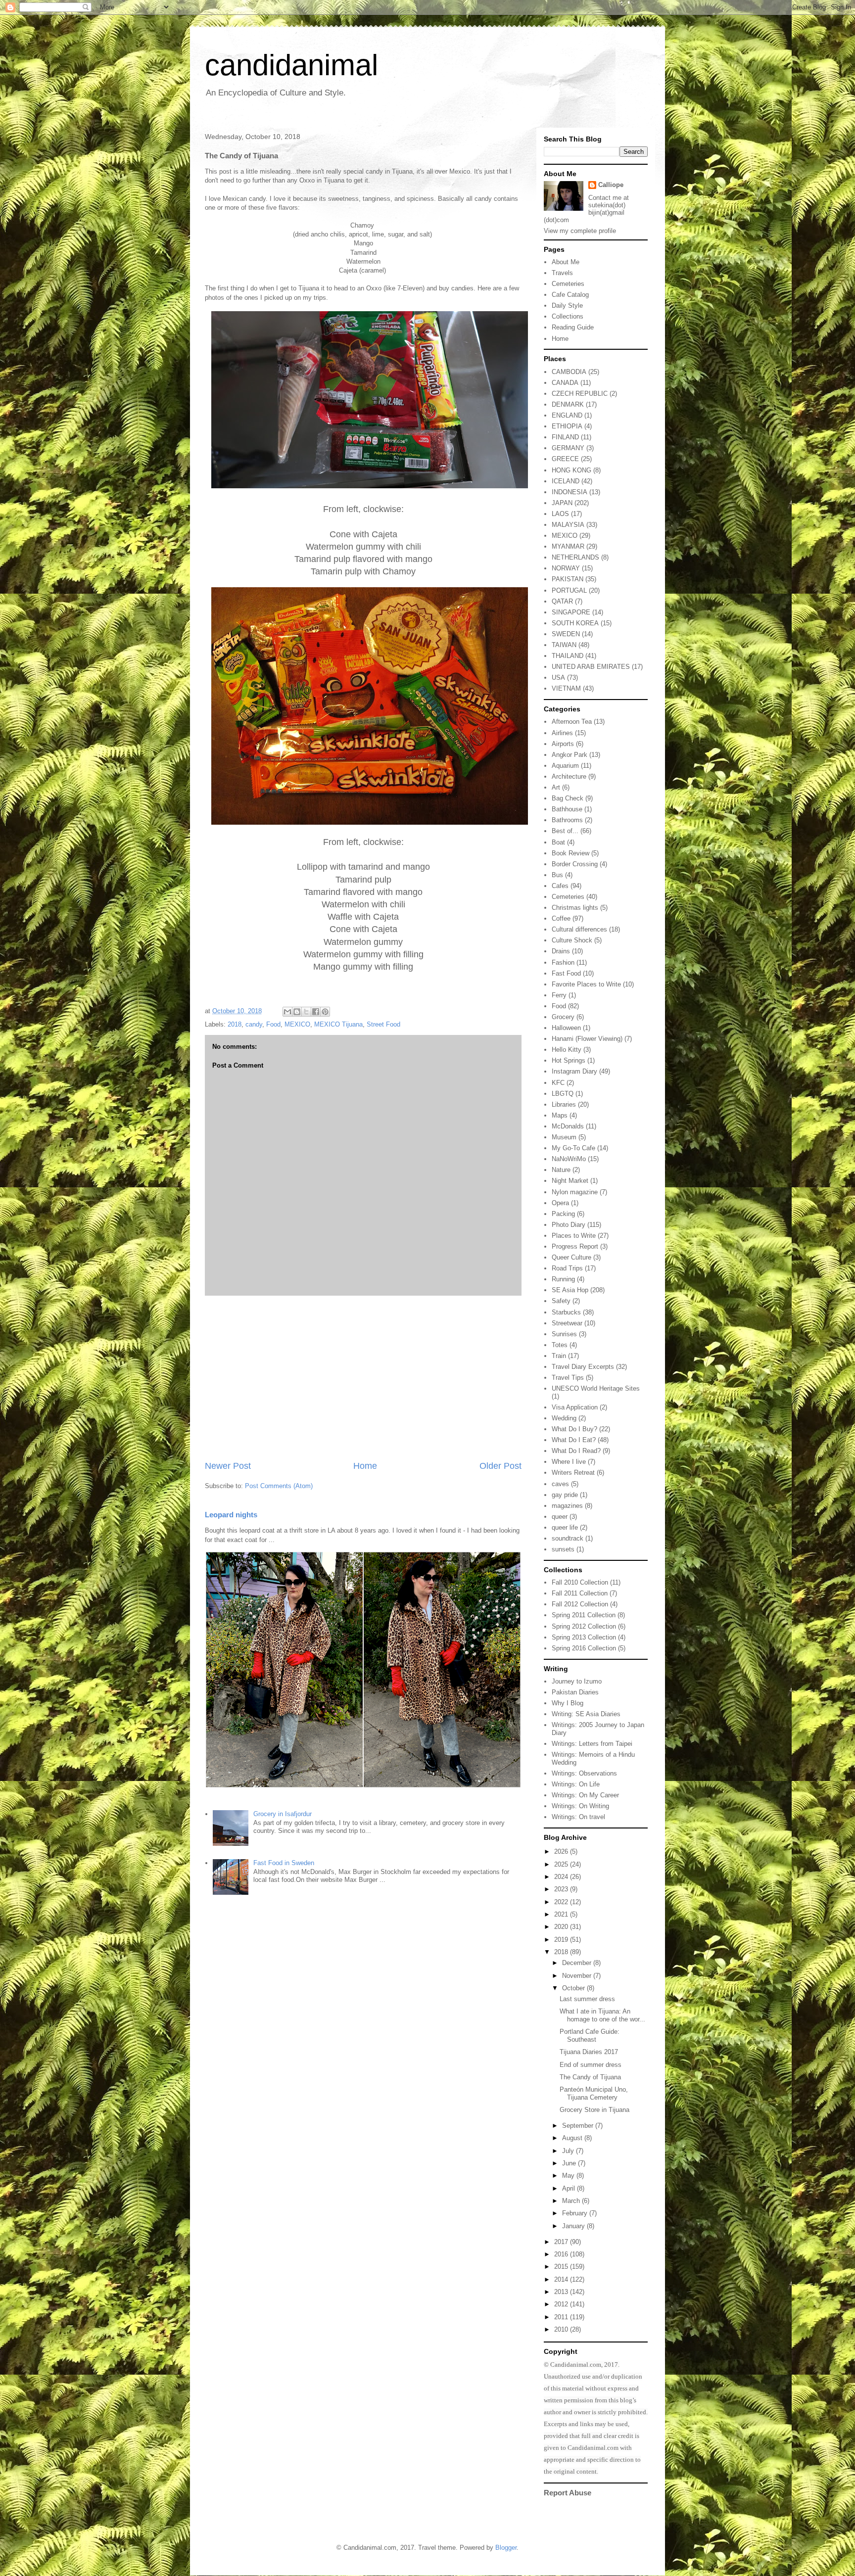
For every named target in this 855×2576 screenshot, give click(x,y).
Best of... (565, 831)
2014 (562, 2279)
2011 (562, 2317)
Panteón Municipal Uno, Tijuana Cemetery (594, 2093)
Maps (560, 1115)
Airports (563, 744)
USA (558, 678)
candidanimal (291, 65)
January (574, 2226)
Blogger (506, 2548)
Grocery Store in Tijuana (594, 2110)
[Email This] (287, 1012)
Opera (560, 1203)
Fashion (563, 962)
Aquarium (565, 766)
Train (559, 1356)
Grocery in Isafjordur (283, 1814)
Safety (561, 1301)
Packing (563, 1214)
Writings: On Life (576, 1784)
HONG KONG (571, 470)
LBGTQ (563, 1094)
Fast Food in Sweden (284, 1863)
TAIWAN (564, 645)
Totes (560, 1345)
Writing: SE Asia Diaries (586, 1714)
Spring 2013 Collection (584, 1637)
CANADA (565, 383)
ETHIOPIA (567, 426)
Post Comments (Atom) (279, 1486)
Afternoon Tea (572, 722)
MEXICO (297, 1024)
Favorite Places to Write (586, 984)
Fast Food (566, 973)
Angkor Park (570, 755)
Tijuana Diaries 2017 (589, 2052)
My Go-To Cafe (573, 1148)
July (569, 2151)
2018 (235, 1024)
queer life (565, 1527)
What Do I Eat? (574, 1440)
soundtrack (568, 1538)
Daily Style (567, 305)
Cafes (560, 886)
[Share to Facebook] (316, 1012)
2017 (562, 2242)
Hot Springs (569, 1060)
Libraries (564, 1104)
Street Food (383, 1024)
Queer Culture (571, 1257)
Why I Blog (568, 1703)
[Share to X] (306, 1012)
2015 (562, 2267)
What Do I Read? (576, 1451)
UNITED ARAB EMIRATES (591, 667)
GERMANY (568, 448)
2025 (562, 1864)
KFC (558, 1083)
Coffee (561, 918)
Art (556, 787)
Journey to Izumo (577, 1681)
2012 (562, 2304)
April (570, 2188)
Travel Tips (568, 1378)
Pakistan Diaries (575, 1692)
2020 (562, 1927)
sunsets (563, 1549)
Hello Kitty (567, 1050)
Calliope (611, 185)
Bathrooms (567, 820)
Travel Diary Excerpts (583, 1367)
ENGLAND (567, 415)
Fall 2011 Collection (580, 1593)
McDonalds (568, 1126)
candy (254, 1024)
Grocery (563, 1017)
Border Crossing (575, 864)
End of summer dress (591, 2065)
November (578, 1976)
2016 (562, 2254)
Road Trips (567, 1268)
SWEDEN (566, 634)
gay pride (565, 1495)
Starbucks (566, 1312)
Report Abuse (568, 2493)
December (578, 1963)
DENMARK (568, 404)
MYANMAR (568, 546)
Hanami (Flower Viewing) (587, 1039)
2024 (562, 1877)
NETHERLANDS (575, 557)
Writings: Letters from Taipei (592, 1744)
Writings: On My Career (585, 1795)
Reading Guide (573, 327)
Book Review (570, 853)
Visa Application (575, 1407)
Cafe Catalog (570, 295)
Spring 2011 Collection (584, 1615)
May (569, 2176)
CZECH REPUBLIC (580, 394)
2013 (562, 2292)
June (570, 2163)
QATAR (562, 601)
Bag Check (568, 798)
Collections (568, 316)
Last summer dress (587, 1999)
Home (365, 1466)
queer (560, 1517)
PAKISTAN (568, 579)
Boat (558, 842)
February (576, 2213)
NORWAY (566, 568)
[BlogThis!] (297, 1012)
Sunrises (564, 1334)
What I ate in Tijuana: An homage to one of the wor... (602, 2015)
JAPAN (562, 503)
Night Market (570, 1181)
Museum (564, 1137)
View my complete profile (580, 231)
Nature (561, 1170)
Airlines (562, 733)
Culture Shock (572, 940)
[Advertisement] (363, 1378)
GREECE (565, 459)
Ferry (559, 995)
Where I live (569, 1462)
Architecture (569, 776)
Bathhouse (567, 809)
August (573, 2138)
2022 (562, 1902)
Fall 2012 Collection (580, 1604)
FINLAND (565, 437)
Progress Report (575, 1246)
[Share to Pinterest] (325, 1012)
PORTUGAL (569, 590)
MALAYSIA (568, 525)
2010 (562, 2329)
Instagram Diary (574, 1071)
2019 (562, 1940)
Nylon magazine (575, 1192)
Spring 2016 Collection (584, 1648)
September (579, 2126)
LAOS (560, 514)
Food (273, 1024)
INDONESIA (570, 492)
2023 (562, 1889)
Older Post (500, 1466)
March (572, 2201)
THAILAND (568, 656)
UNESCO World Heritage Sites (596, 1388)
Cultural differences (579, 929)
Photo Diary (569, 1225)
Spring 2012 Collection (584, 1626)
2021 (562, 1914)
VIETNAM (566, 688)
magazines (567, 1506)
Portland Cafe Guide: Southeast (590, 2036)
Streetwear (567, 1323)
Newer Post (228, 1466)
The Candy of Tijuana (590, 2077)
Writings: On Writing (580, 1806)
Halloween (566, 1028)
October (574, 1988)
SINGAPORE (571, 612)
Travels (562, 273)
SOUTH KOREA (575, 623)
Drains (561, 951)
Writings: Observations (584, 1773)
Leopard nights (231, 1515)
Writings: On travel (578, 1817)
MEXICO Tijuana (338, 1024)
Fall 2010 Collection (580, 1582)
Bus (557, 875)
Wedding (564, 1418)
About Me (566, 262)
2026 (562, 1851)
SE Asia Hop (570, 1290)
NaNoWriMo (569, 1159)
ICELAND (566, 481)
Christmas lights (575, 908)
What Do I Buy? (574, 1429)
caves (560, 1484)
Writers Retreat (573, 1473)
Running (563, 1279)
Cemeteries (568, 284)
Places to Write (574, 1236)
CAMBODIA (569, 372)
